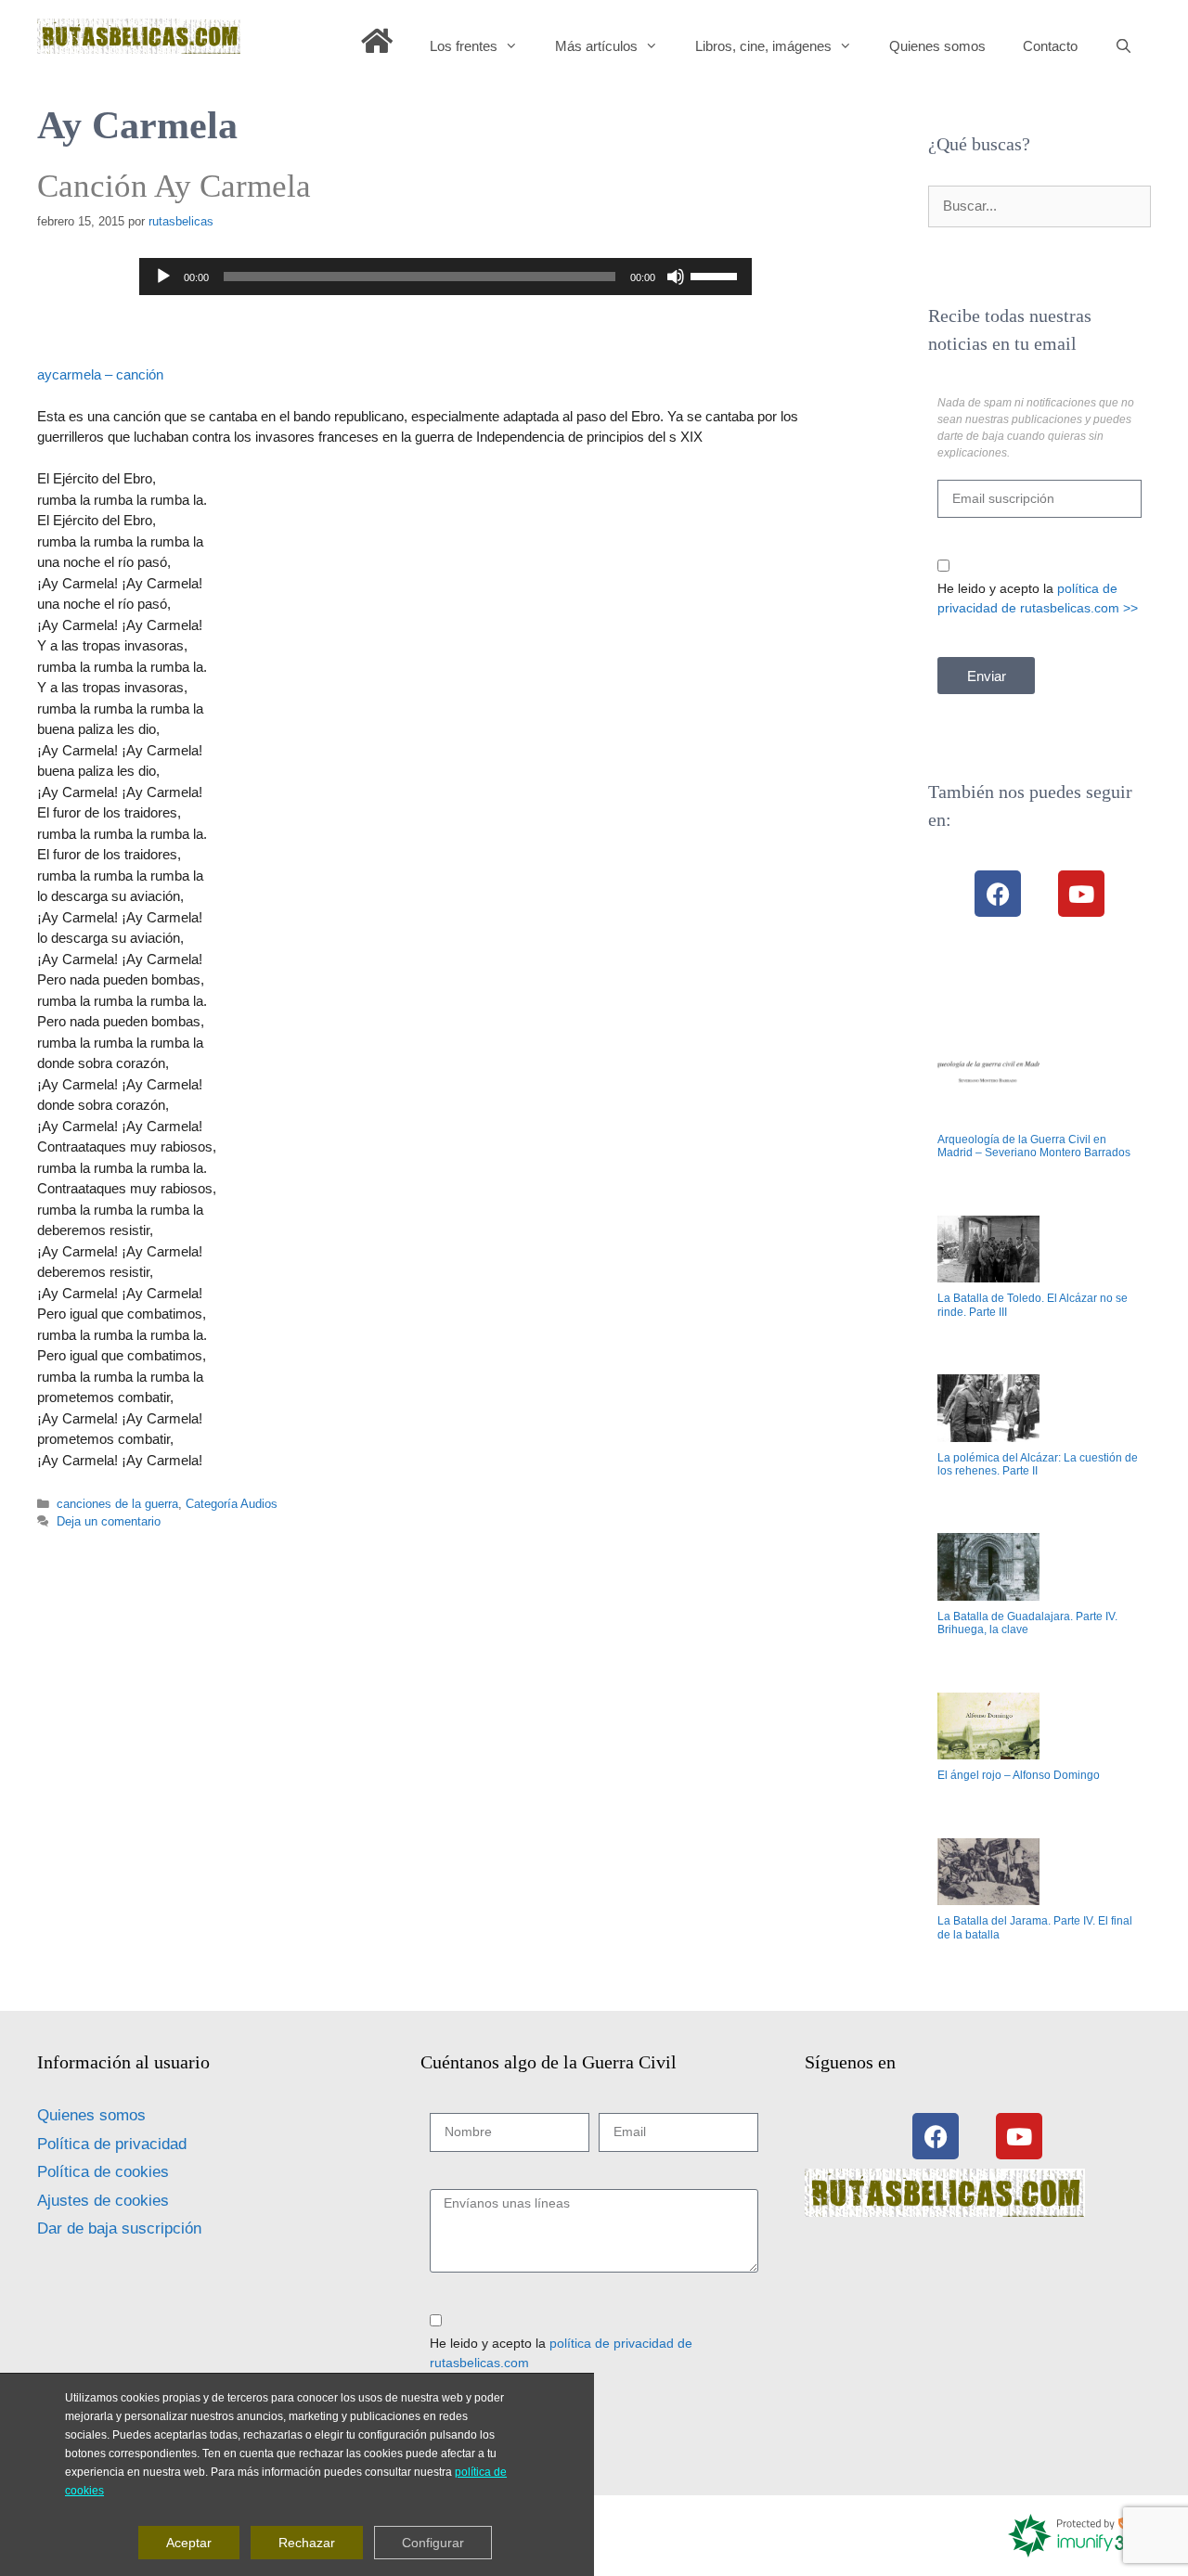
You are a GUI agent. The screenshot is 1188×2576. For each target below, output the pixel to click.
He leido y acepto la (1038, 598)
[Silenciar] (676, 277)
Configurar (433, 2542)
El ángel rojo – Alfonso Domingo (1019, 1775)
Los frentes (464, 46)
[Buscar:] (1039, 206)
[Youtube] (1081, 894)
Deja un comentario (109, 1521)
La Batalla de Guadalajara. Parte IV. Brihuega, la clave (1027, 1623)
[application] (445, 277)
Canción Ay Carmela (174, 186)
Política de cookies (103, 2172)
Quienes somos (937, 46)
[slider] (717, 275)
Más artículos (596, 46)
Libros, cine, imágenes (763, 46)
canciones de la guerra (117, 1504)
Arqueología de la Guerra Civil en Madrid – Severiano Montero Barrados (1034, 1146)
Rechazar (307, 2542)
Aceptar (189, 2542)
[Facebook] (998, 894)
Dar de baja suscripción (119, 2228)
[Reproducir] (163, 277)
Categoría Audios (232, 1504)
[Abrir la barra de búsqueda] (1123, 46)
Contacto (1050, 46)
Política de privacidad (112, 2144)
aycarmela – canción (100, 374)
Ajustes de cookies (103, 2201)
